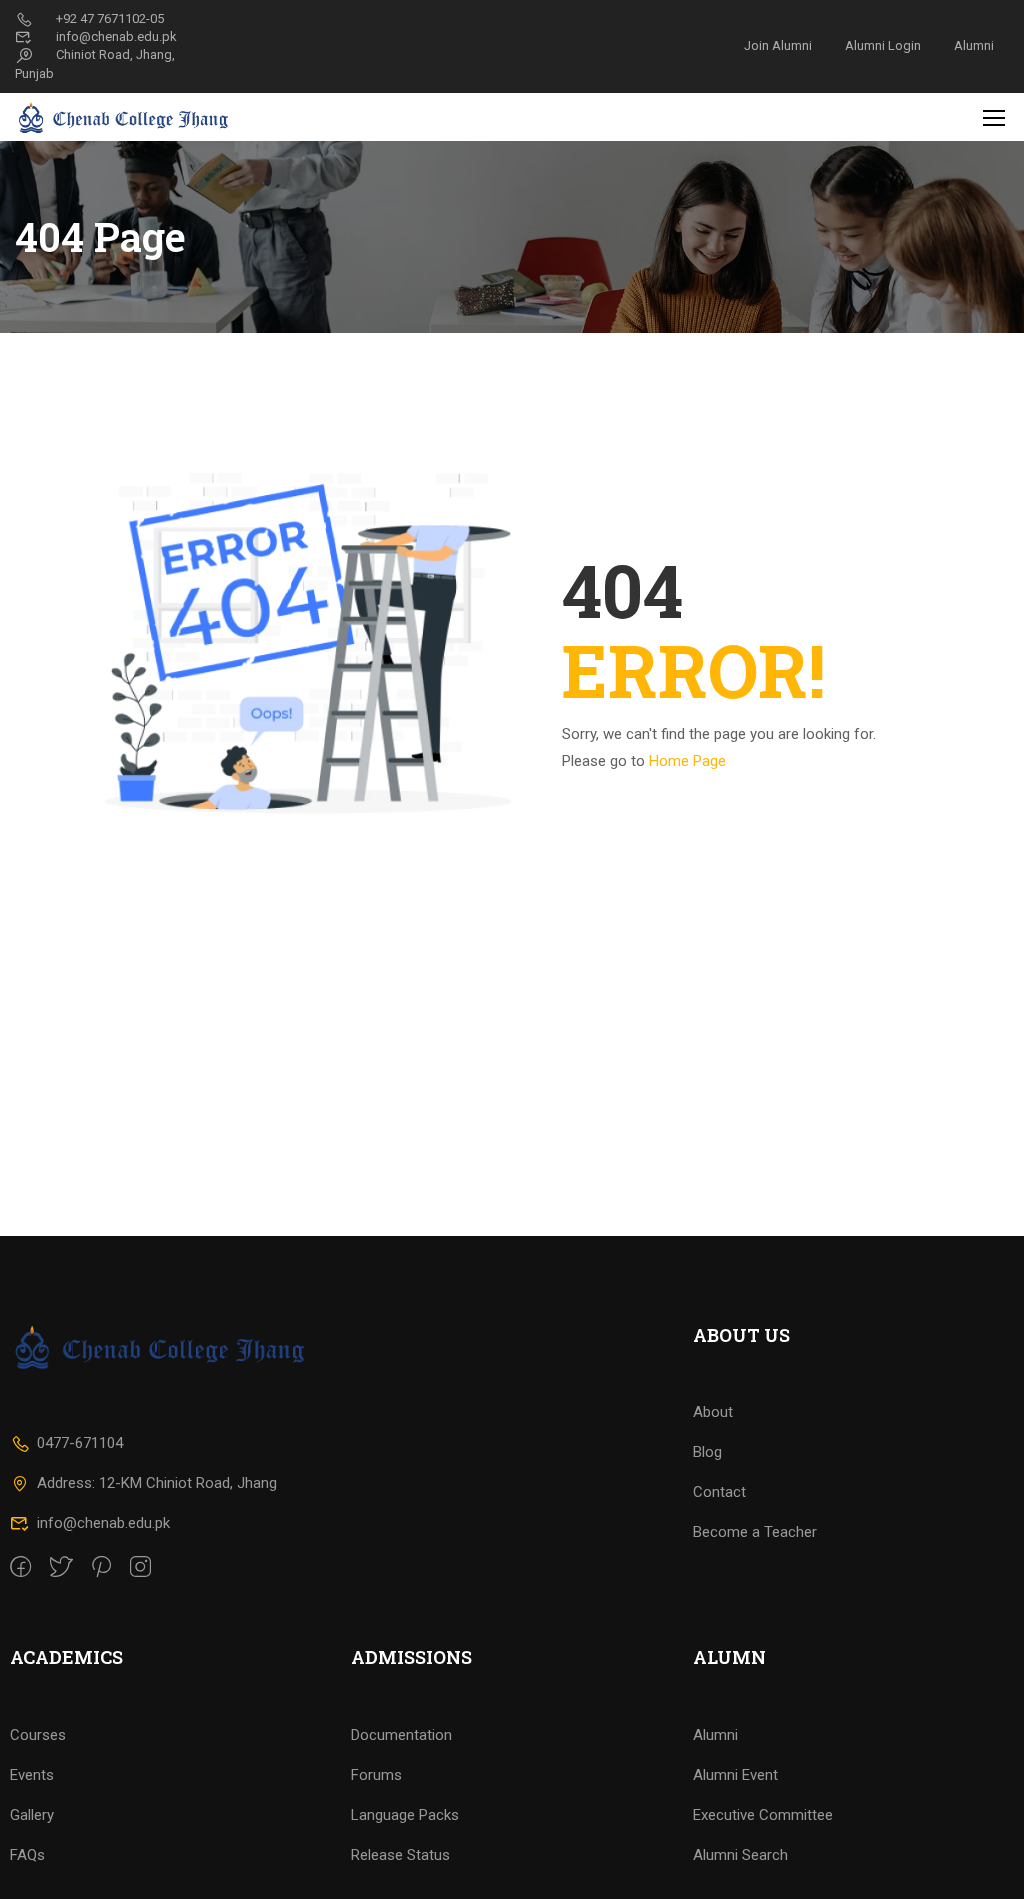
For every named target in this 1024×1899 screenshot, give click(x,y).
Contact (719, 1492)
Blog (707, 1452)
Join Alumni (778, 45)
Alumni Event (735, 1775)
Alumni (974, 45)
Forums (376, 1775)
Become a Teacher (755, 1532)
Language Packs (405, 1815)
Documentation (401, 1735)
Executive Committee (763, 1815)
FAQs (27, 1855)
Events (32, 1775)
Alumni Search (740, 1855)
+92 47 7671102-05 (110, 18)
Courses (38, 1735)
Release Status (400, 1855)
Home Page (687, 761)
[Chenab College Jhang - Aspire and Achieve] (125, 117)
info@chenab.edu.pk (116, 36)
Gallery (32, 1815)
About (713, 1412)
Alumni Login (883, 45)
